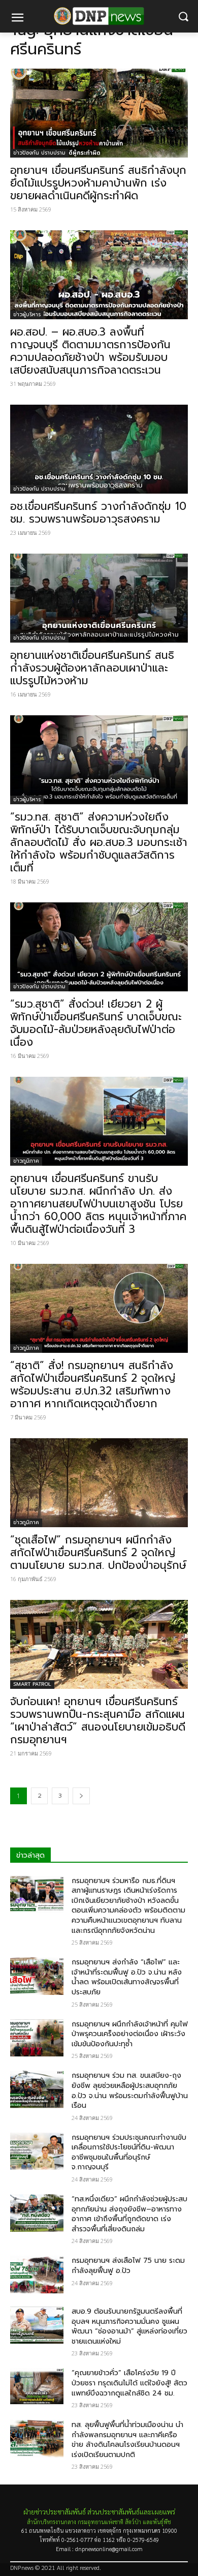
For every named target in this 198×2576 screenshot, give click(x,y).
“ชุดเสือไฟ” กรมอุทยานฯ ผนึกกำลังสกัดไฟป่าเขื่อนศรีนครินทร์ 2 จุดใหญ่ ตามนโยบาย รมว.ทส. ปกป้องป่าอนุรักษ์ (98, 1553)
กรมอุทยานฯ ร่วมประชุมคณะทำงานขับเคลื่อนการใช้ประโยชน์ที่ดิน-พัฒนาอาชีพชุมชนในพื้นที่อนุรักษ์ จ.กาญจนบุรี (129, 2153)
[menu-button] (17, 19)
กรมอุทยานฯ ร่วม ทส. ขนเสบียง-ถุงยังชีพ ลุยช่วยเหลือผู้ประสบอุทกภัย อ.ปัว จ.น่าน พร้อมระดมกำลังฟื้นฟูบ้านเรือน (130, 2090)
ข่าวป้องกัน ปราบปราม (39, 153)
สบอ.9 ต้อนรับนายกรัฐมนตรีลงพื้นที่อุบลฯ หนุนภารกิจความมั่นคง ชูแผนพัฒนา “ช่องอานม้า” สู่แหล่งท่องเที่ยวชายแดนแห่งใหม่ (129, 2326)
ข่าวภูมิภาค (26, 1161)
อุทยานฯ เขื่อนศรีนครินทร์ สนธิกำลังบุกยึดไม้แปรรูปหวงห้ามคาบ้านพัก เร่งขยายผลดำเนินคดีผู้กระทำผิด (98, 183)
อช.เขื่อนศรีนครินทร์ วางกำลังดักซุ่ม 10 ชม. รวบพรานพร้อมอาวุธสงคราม (98, 513)
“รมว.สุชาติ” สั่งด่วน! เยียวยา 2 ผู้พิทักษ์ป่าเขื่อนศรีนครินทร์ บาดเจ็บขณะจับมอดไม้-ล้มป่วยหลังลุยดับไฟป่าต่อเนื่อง (96, 1023)
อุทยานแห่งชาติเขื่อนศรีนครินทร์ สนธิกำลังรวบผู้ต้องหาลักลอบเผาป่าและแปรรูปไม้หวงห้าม (92, 668)
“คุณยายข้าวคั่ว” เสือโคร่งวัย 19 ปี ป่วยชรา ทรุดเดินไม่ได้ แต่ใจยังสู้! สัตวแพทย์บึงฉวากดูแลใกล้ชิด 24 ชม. (129, 2383)
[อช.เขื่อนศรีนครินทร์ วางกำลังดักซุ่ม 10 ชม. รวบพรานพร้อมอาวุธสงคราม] (99, 449)
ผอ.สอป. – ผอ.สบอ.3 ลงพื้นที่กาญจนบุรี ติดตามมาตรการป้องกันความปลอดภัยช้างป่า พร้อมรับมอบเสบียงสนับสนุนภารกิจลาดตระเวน (90, 351)
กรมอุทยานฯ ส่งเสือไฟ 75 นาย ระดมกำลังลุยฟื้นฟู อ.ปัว (128, 2266)
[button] (183, 17)
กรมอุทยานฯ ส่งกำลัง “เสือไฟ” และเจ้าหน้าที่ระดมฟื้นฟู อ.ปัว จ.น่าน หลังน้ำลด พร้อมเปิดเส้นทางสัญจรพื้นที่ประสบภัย (127, 1977)
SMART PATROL (32, 1684)
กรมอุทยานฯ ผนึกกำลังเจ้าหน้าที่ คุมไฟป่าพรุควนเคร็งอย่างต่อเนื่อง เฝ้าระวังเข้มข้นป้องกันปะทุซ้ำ (130, 2034)
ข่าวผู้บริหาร (27, 314)
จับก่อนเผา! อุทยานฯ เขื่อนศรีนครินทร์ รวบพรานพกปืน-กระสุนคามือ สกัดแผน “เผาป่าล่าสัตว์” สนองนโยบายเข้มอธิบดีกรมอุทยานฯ (98, 1721)
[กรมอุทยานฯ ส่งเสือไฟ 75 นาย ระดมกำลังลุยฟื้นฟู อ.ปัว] (37, 2275)
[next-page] (81, 1796)
